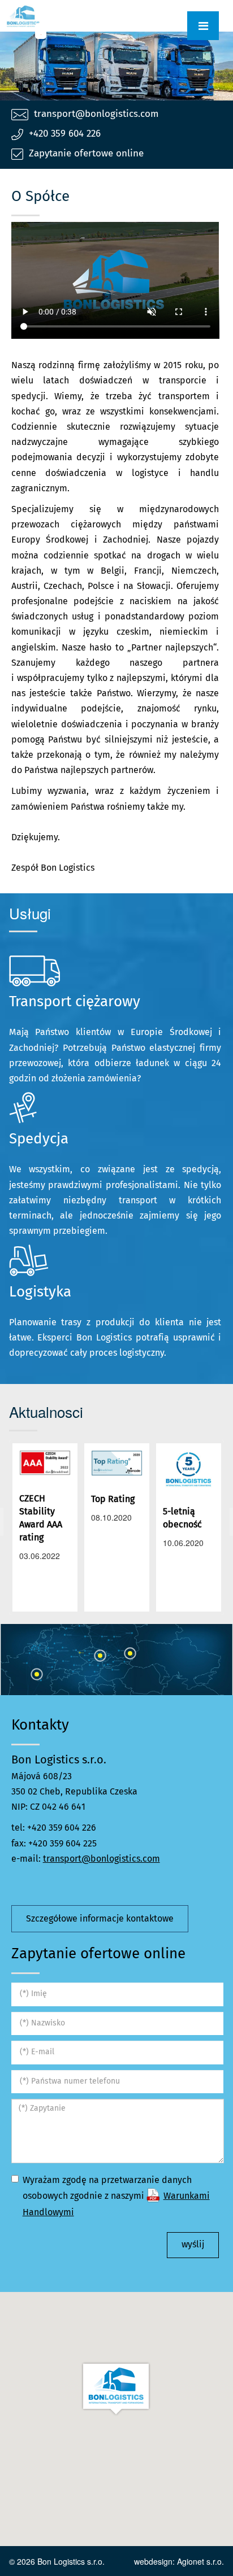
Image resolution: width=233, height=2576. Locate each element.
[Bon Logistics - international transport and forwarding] (18, 16)
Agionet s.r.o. (200, 2561)
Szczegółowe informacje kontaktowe (100, 1919)
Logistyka (40, 1293)
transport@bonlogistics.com (96, 114)
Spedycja (39, 1139)
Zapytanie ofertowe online (86, 154)
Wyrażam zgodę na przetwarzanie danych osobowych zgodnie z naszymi (116, 2196)
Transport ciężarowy (75, 1002)
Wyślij (193, 2245)
